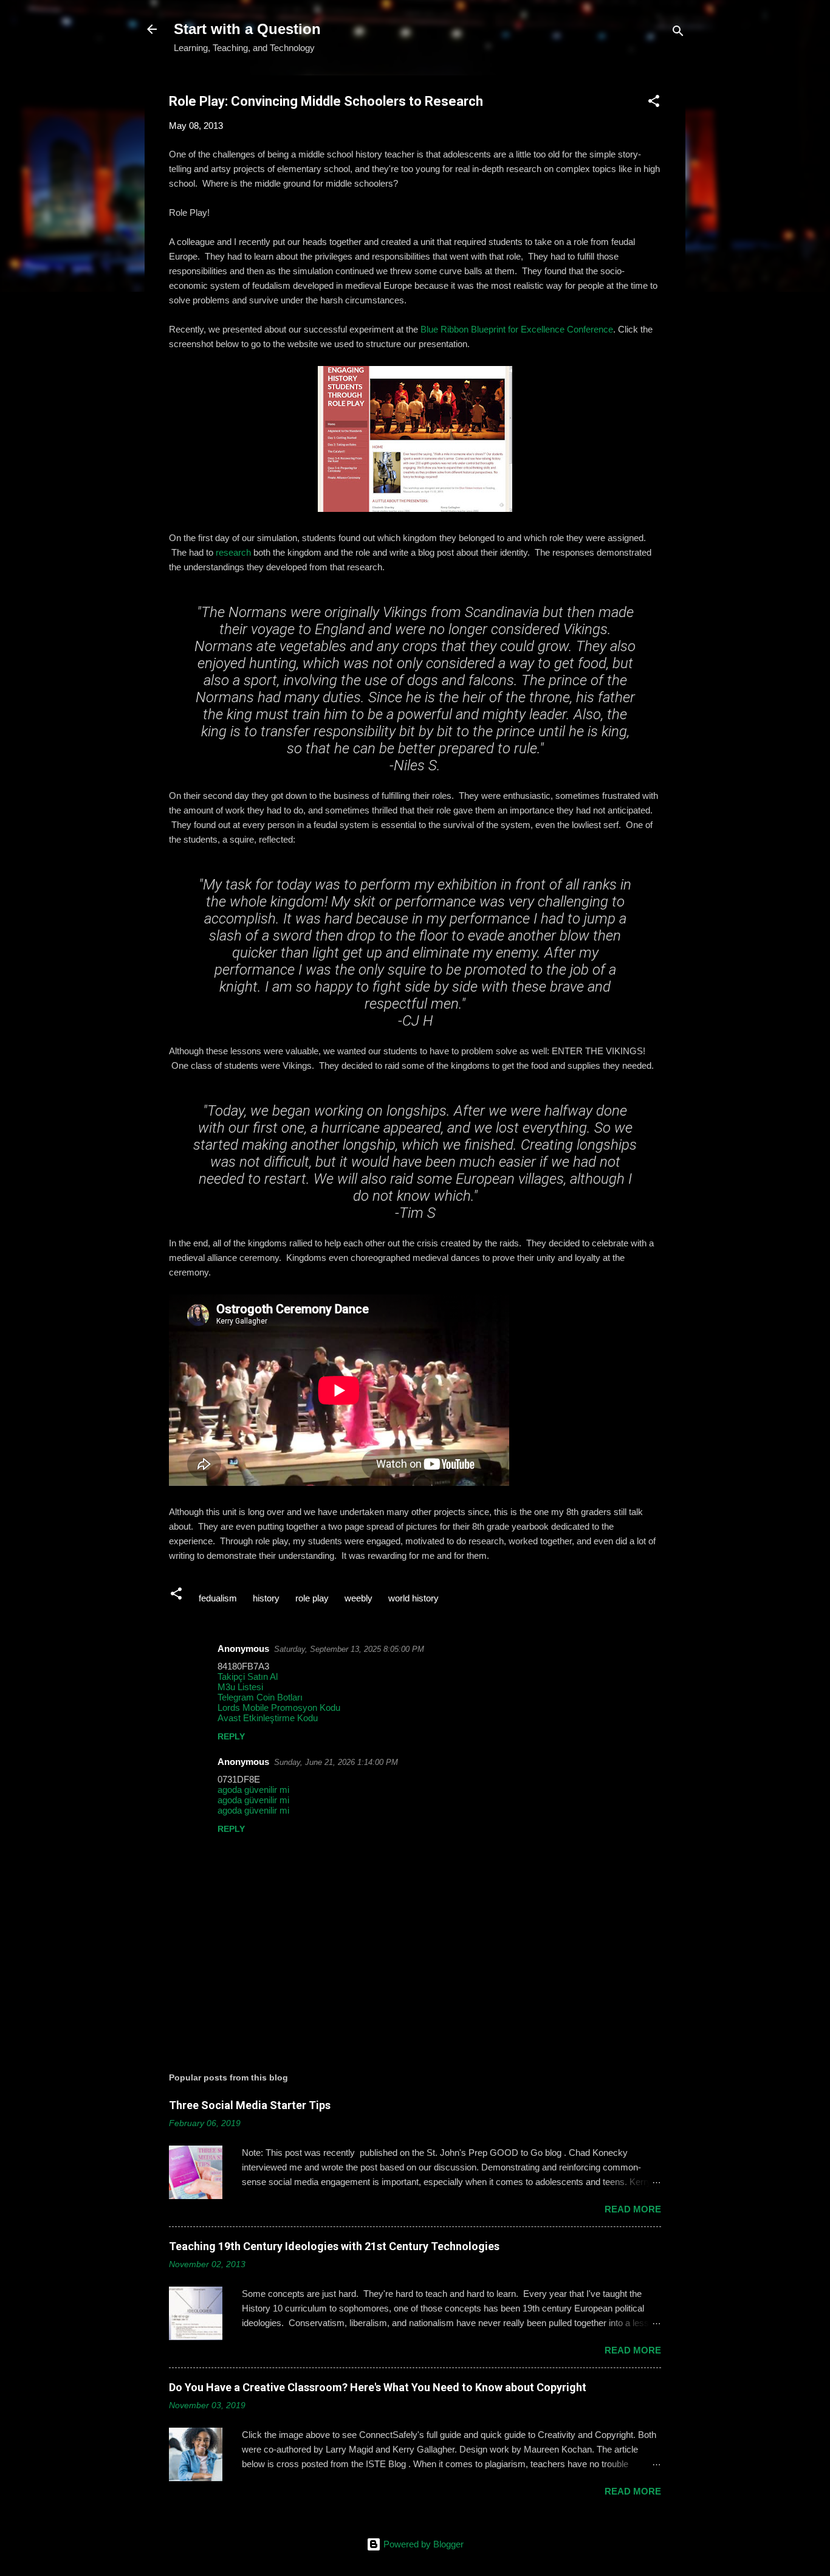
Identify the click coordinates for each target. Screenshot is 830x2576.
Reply (231, 1736)
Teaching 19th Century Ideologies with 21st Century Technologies (334, 2246)
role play (312, 1598)
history (266, 1598)
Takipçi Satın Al (248, 1676)
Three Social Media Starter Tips (250, 2105)
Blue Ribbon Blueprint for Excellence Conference (517, 329)
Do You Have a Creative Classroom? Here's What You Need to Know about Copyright (378, 2387)
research (233, 552)
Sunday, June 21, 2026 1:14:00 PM (336, 1762)
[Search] (678, 33)
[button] (654, 103)
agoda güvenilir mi (253, 1790)
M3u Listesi (240, 1687)
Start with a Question (247, 29)
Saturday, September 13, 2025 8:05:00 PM (349, 1649)
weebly (358, 1598)
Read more (633, 2209)
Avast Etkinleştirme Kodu (268, 1718)
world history (413, 1598)
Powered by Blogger (422, 2544)
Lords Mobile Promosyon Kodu (279, 1708)
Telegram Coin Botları (260, 1697)
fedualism (218, 1598)
